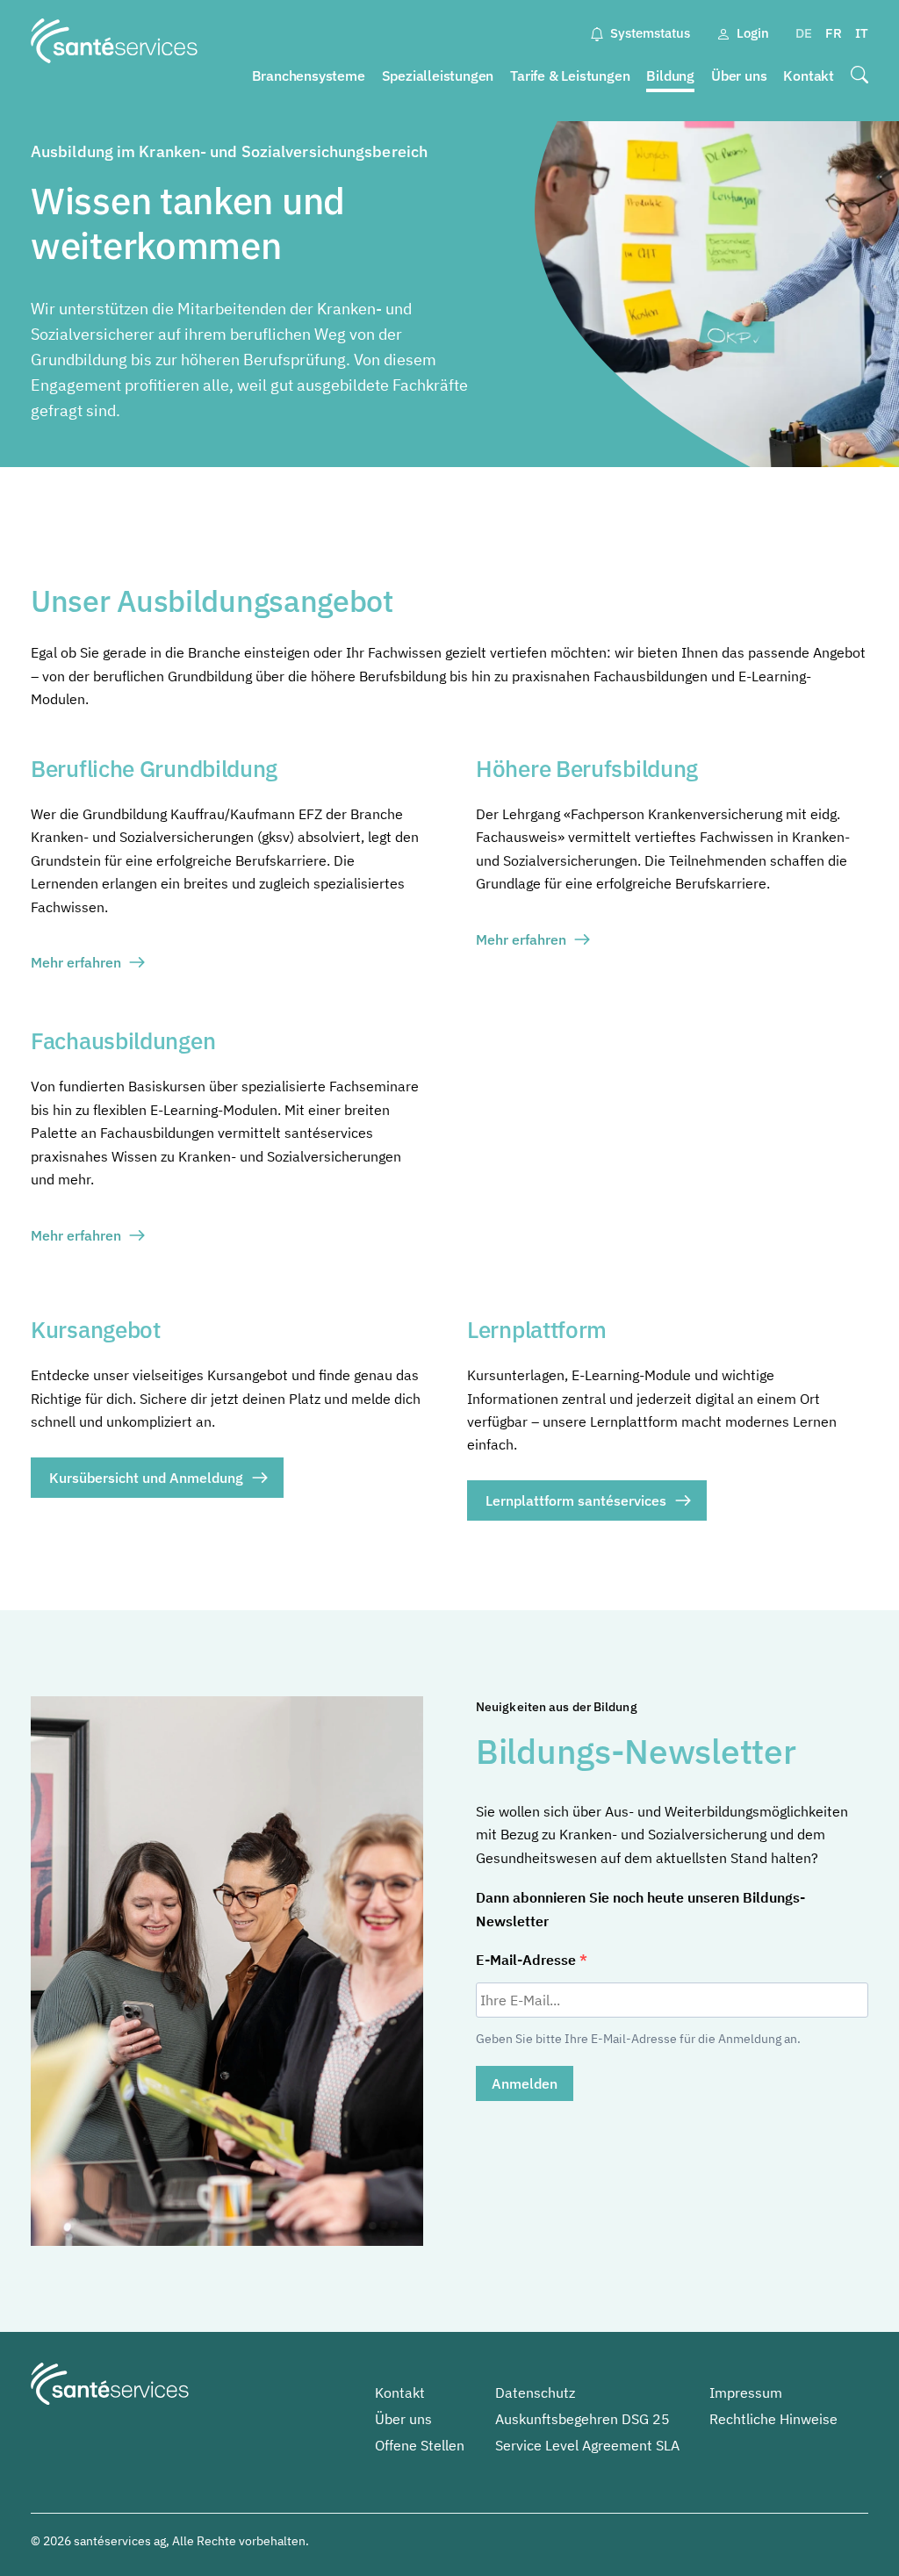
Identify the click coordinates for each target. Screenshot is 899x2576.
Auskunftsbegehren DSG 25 (583, 2419)
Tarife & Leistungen (570, 76)
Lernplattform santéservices (576, 1500)
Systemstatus (650, 33)
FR (834, 33)
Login (753, 33)
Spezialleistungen (438, 76)
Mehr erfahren (76, 962)
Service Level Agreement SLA (587, 2445)
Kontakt (809, 76)
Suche (859, 76)
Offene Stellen (420, 2445)
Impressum (746, 2393)
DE (804, 33)
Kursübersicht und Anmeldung (146, 1478)
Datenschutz (535, 2393)
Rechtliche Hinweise (773, 2419)
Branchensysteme (309, 76)
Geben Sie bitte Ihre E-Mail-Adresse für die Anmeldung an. (638, 2039)
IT (862, 33)
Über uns (739, 76)
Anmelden (525, 2083)
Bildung (670, 76)
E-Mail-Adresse (528, 1960)
